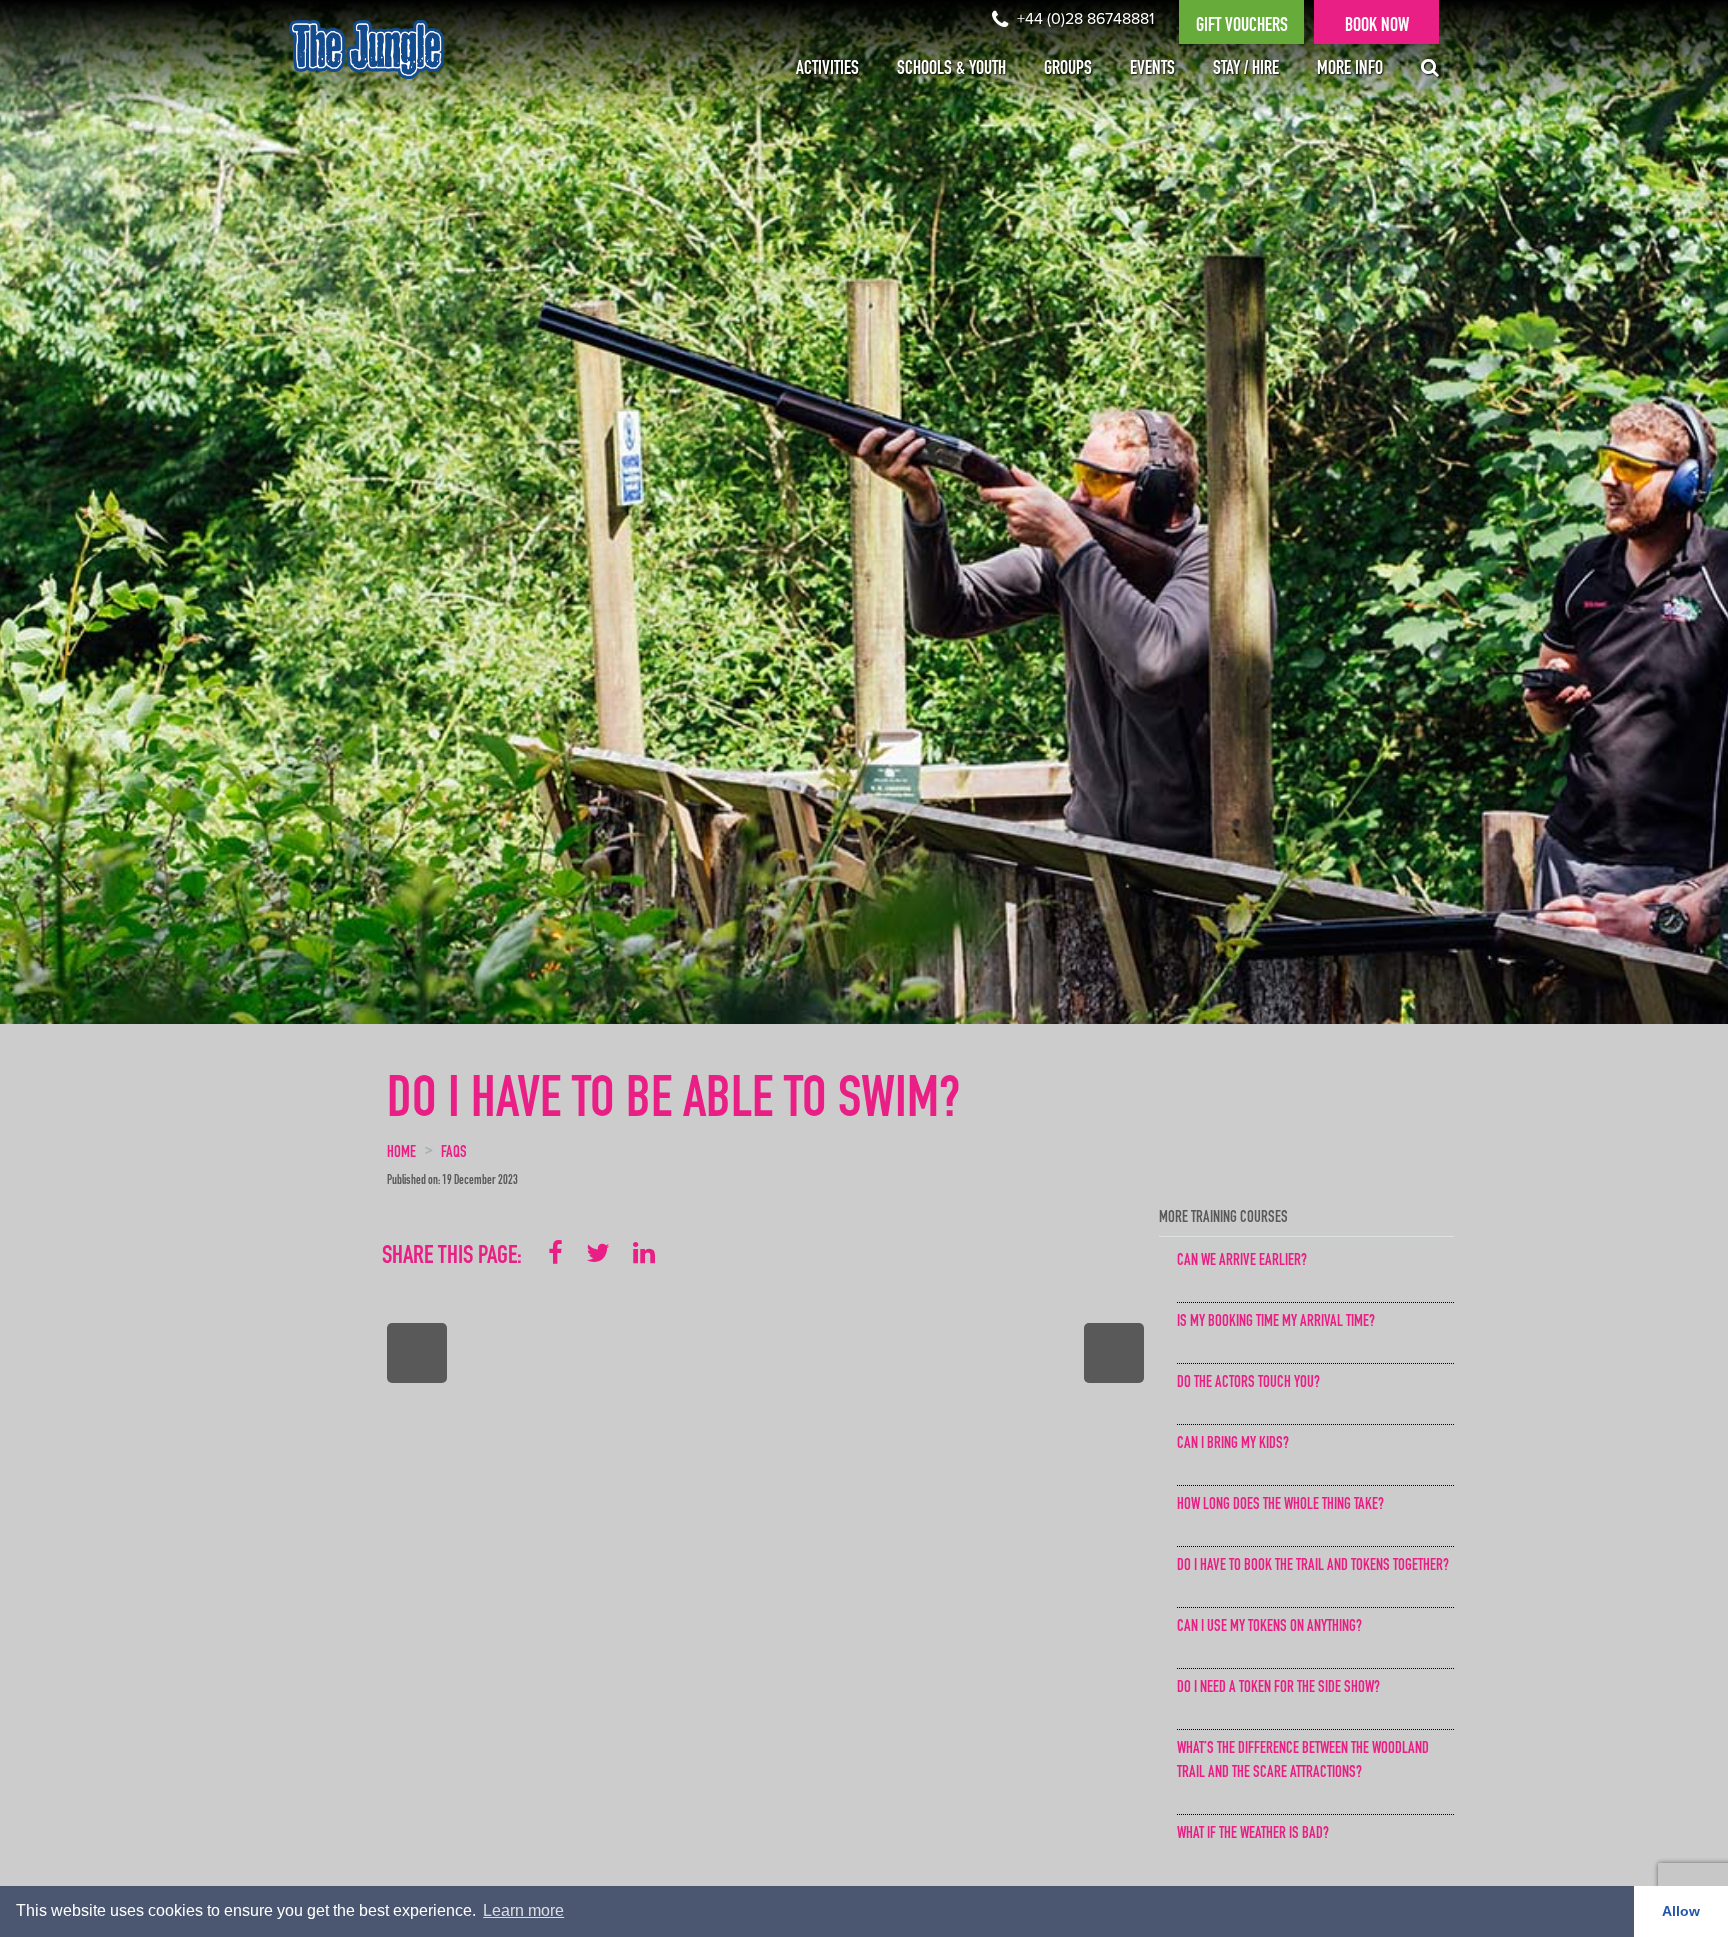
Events (1152, 70)
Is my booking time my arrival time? (1276, 1323)
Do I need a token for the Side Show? (1278, 1689)
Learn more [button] (523, 1910)
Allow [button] (1681, 1911)
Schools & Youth (951, 70)
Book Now (1377, 27)
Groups (1068, 70)
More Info (1350, 70)
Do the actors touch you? (1248, 1384)
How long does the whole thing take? (1280, 1506)
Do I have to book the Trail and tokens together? (1313, 1567)
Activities (827, 70)
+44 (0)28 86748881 (1083, 19)
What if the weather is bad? (1253, 1835)
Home (401, 1154)
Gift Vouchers (1242, 27)
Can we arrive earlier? (1242, 1262)
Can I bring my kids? (1233, 1445)
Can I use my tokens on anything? (1269, 1628)
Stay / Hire (1246, 70)
